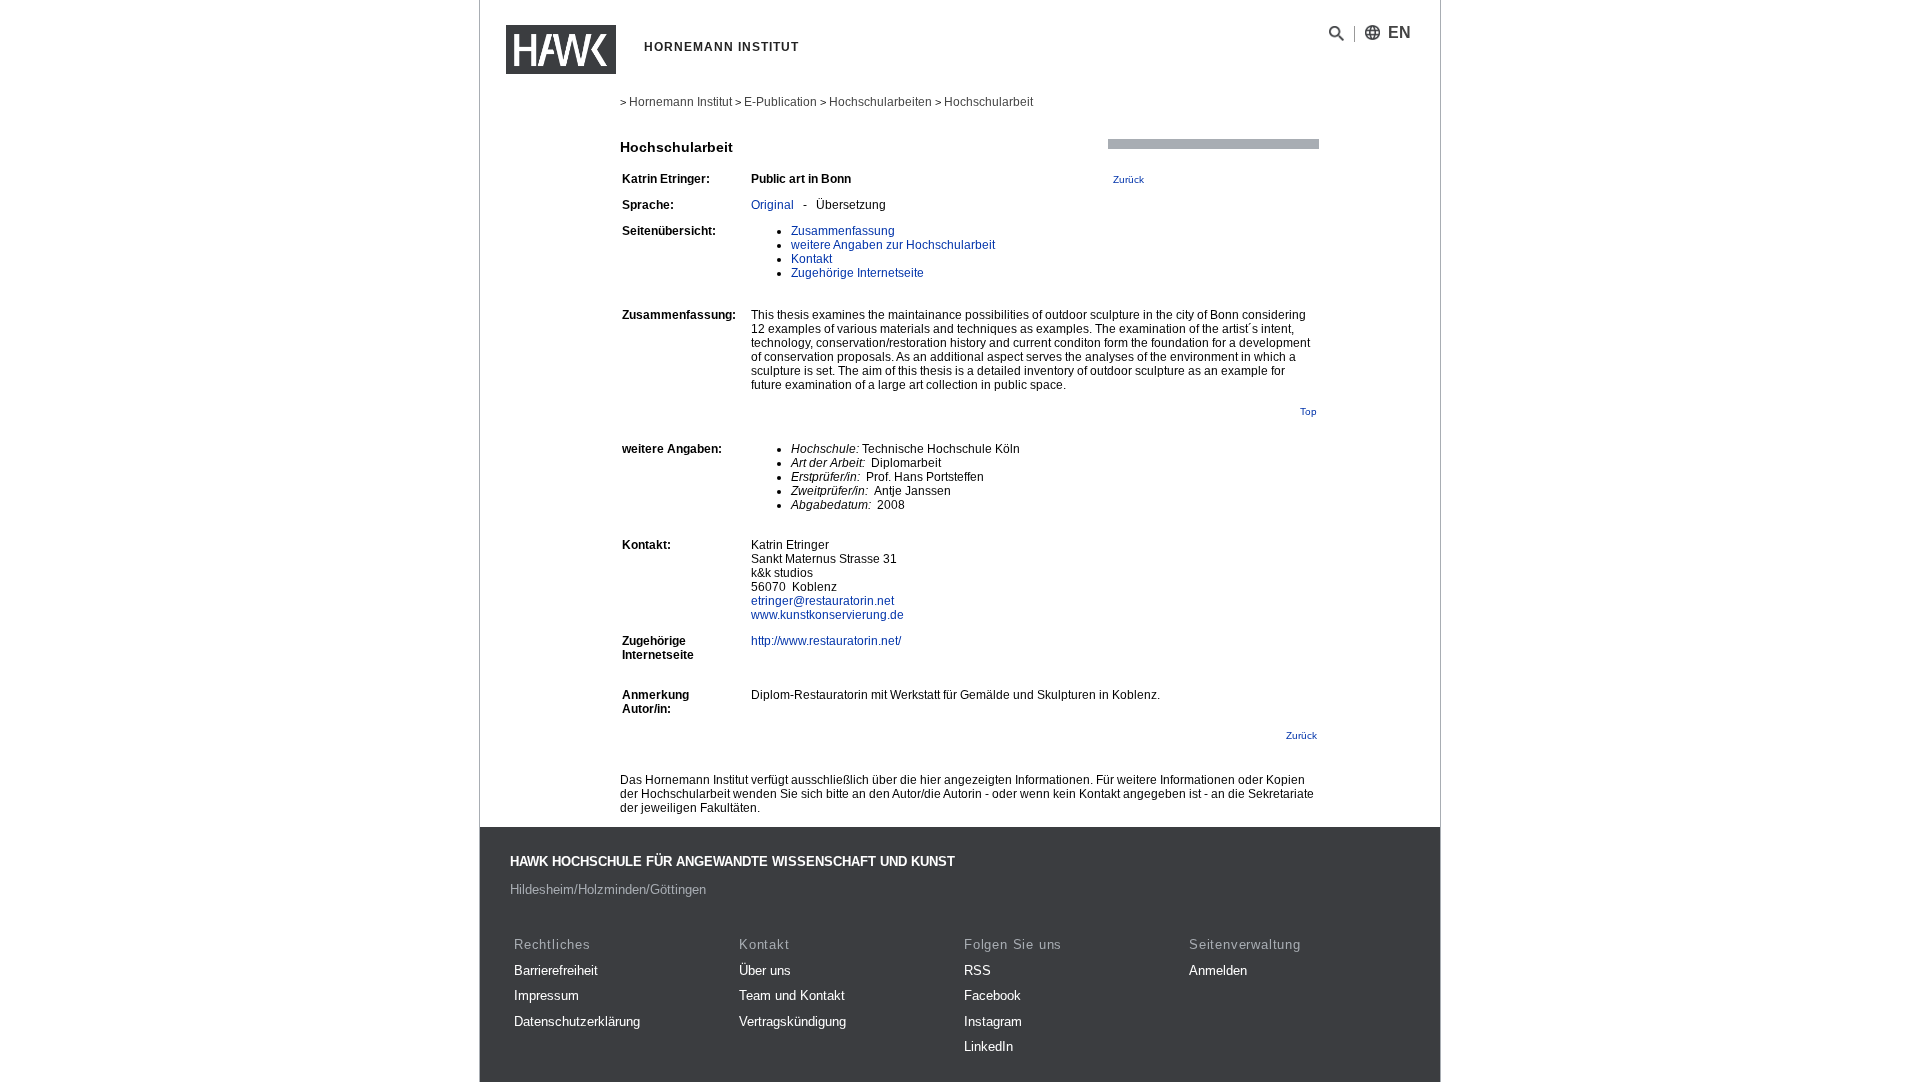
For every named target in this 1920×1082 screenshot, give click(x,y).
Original (772, 205)
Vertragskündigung (792, 1021)
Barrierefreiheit (556, 970)
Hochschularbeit (988, 102)
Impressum (546, 995)
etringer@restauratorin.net (822, 601)
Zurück (1128, 179)
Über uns (765, 970)
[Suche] (1336, 37)
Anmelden (1218, 970)
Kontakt (811, 259)
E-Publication (780, 102)
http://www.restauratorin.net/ (826, 641)
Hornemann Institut (680, 102)
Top (1308, 411)
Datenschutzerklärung (577, 1021)
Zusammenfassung (843, 231)
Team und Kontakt (792, 995)
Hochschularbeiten (880, 102)
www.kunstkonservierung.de (827, 615)
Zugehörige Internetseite (857, 273)
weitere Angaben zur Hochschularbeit (893, 245)
